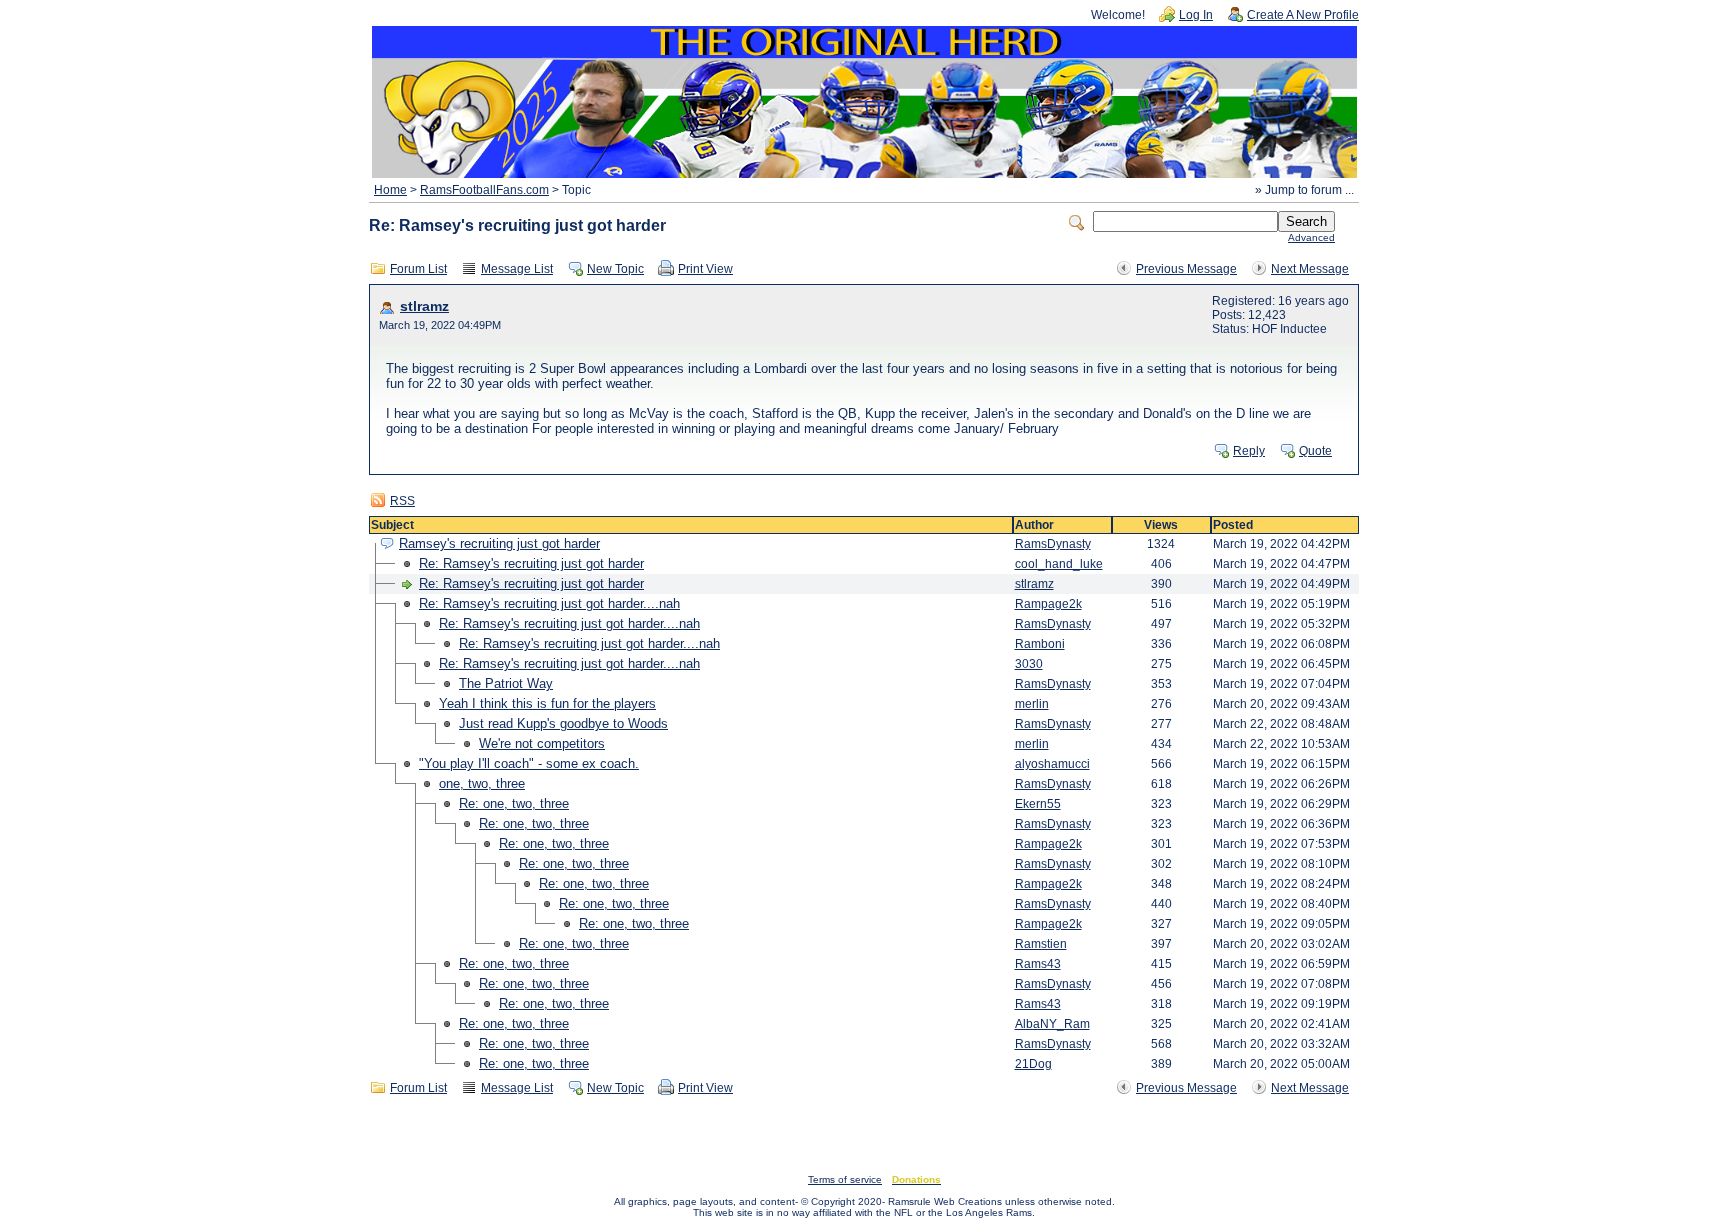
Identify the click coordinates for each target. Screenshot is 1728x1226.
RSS (402, 501)
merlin (1032, 704)
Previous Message (1186, 269)
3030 (1029, 664)
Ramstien (1041, 944)
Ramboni (1040, 644)
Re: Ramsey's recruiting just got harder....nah (549, 603)
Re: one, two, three (514, 803)
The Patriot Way (506, 683)
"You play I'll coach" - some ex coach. (529, 763)
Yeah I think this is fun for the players (547, 703)
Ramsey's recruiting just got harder (499, 543)
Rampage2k (1048, 604)
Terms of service (845, 1179)
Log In (1196, 15)
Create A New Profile (1303, 15)
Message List (517, 269)
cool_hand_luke (1059, 564)
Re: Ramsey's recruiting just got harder (531, 563)
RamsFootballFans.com (484, 190)
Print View (705, 269)
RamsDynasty (1053, 544)
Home (390, 190)
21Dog (1033, 1064)
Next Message (1310, 269)
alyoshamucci (1052, 764)
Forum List (418, 269)
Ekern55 (1038, 804)
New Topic (615, 269)
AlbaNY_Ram (1052, 1024)
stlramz (424, 306)
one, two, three (482, 783)
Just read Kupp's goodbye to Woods (563, 723)
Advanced (1311, 237)
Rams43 (1038, 964)
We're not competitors (542, 743)
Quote (1315, 451)
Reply (1249, 451)
